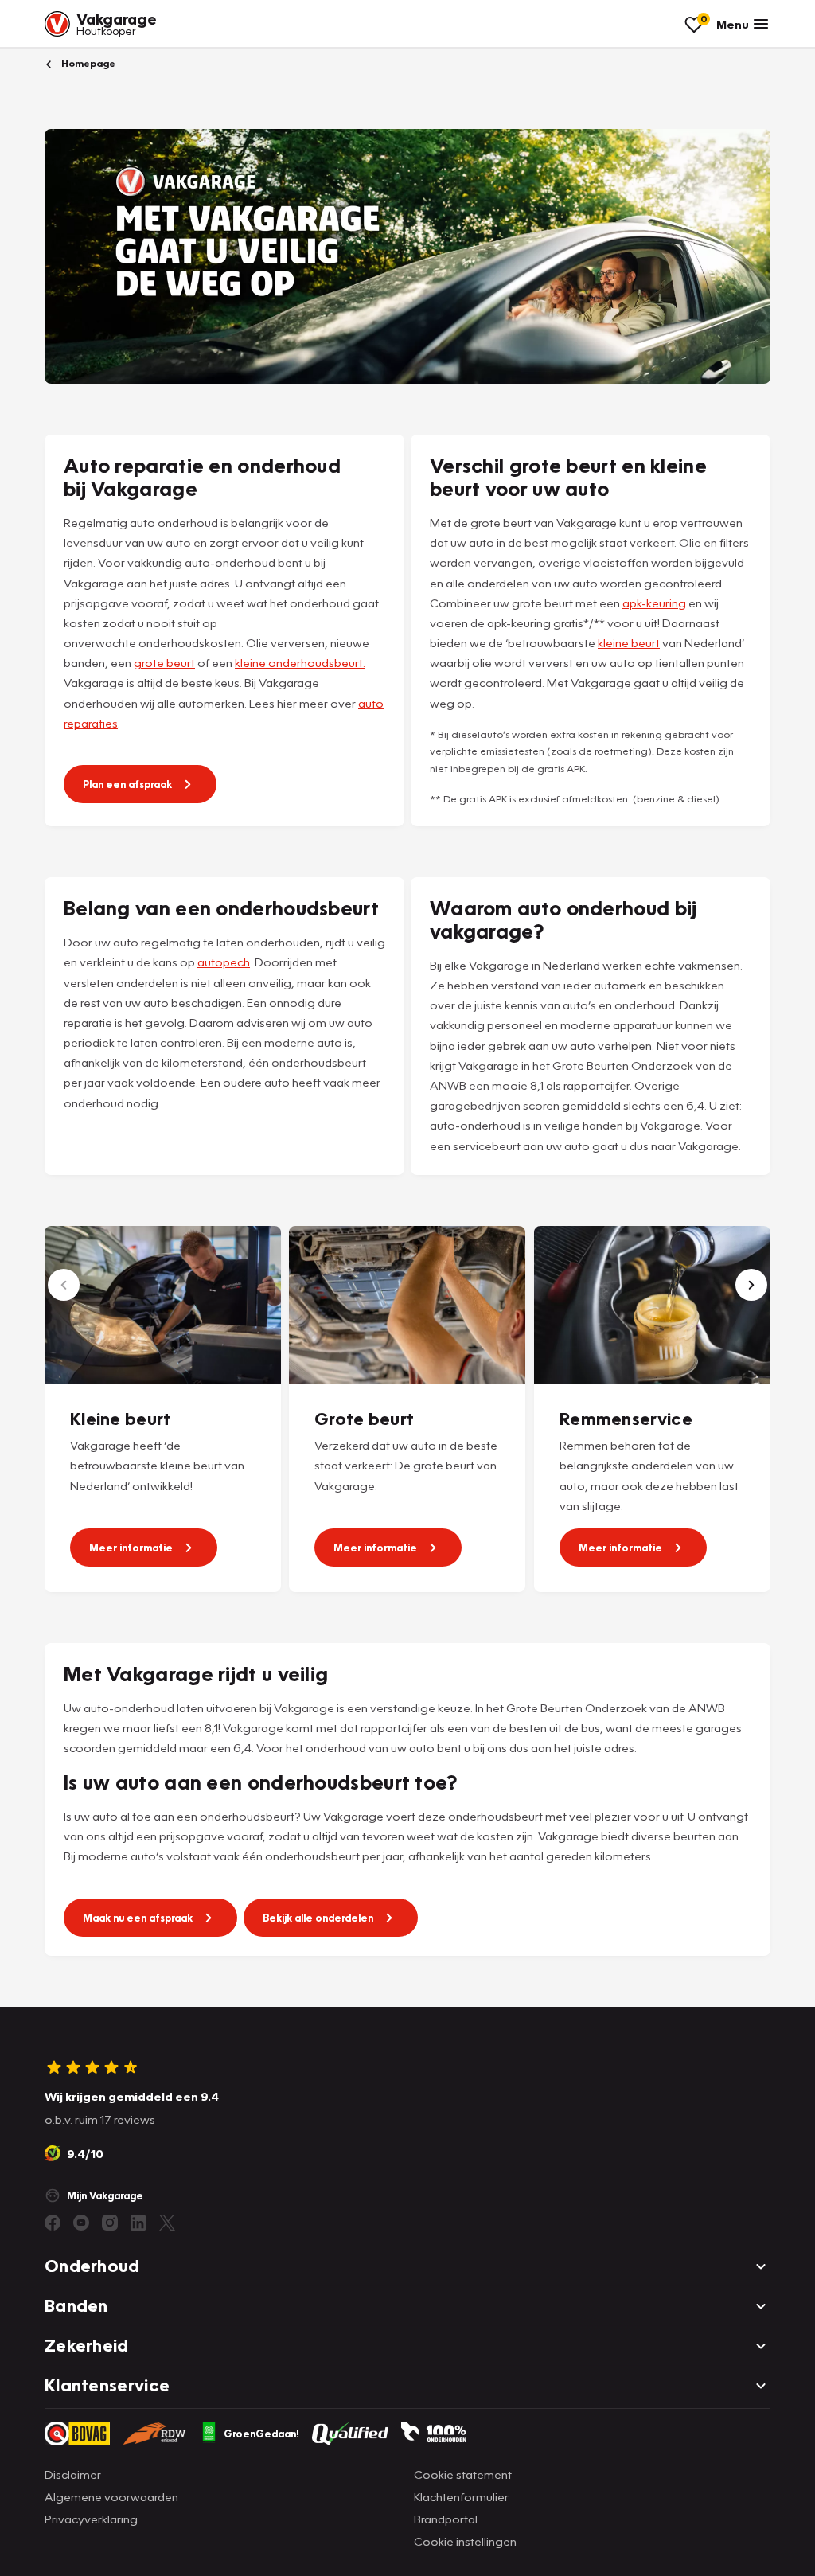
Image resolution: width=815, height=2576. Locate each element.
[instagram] (110, 2223)
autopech (224, 962)
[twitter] (167, 2223)
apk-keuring (654, 603)
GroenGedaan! (261, 2434)
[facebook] (53, 2223)
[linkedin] (138, 2223)
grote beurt (164, 662)
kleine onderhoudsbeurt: (300, 662)
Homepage (87, 63)
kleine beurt (629, 642)
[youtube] (81, 2223)
